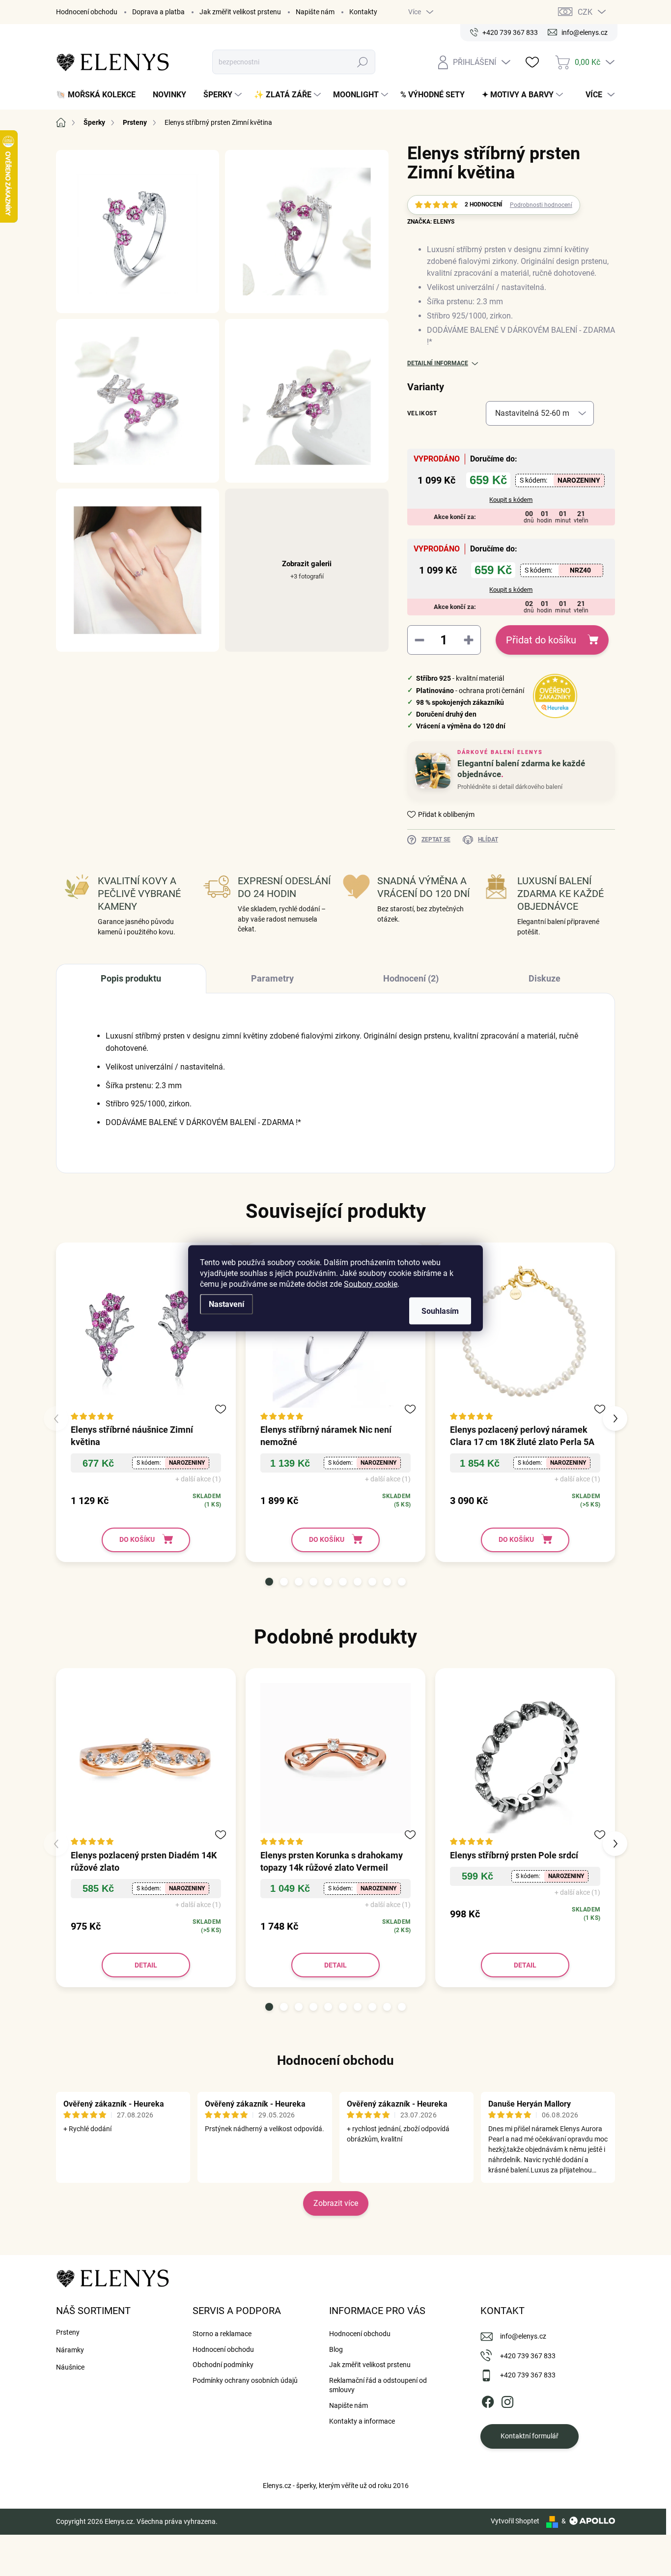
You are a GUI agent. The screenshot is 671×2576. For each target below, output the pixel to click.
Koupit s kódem (511, 500)
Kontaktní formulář (530, 2436)
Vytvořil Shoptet (515, 2521)
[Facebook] (488, 2400)
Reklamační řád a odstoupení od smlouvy (378, 2385)
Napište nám (315, 12)
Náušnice (70, 2367)
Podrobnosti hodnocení (541, 205)
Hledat (363, 62)
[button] (269, 1582)
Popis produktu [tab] (131, 978)
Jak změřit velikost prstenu (240, 12)
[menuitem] (99, 95)
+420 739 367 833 (528, 2356)
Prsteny (68, 2332)
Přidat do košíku (541, 640)
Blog (336, 2349)
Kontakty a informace (362, 2421)
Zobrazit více (336, 2203)
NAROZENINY (579, 480)
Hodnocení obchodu (87, 12)
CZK (585, 12)
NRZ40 (580, 570)
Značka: (431, 222)
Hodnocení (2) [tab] (411, 978)
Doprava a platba (158, 12)
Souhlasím (440, 1311)
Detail (146, 1965)
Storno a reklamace (222, 2334)
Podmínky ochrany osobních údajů (245, 2380)
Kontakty (363, 12)
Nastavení (226, 1304)
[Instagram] (507, 2400)
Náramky (70, 2350)
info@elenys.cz (523, 2336)
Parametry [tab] (272, 978)
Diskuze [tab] (545, 978)
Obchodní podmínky (223, 2365)
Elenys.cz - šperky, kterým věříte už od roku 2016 (336, 2486)
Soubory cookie (371, 1284)
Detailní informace (438, 363)
